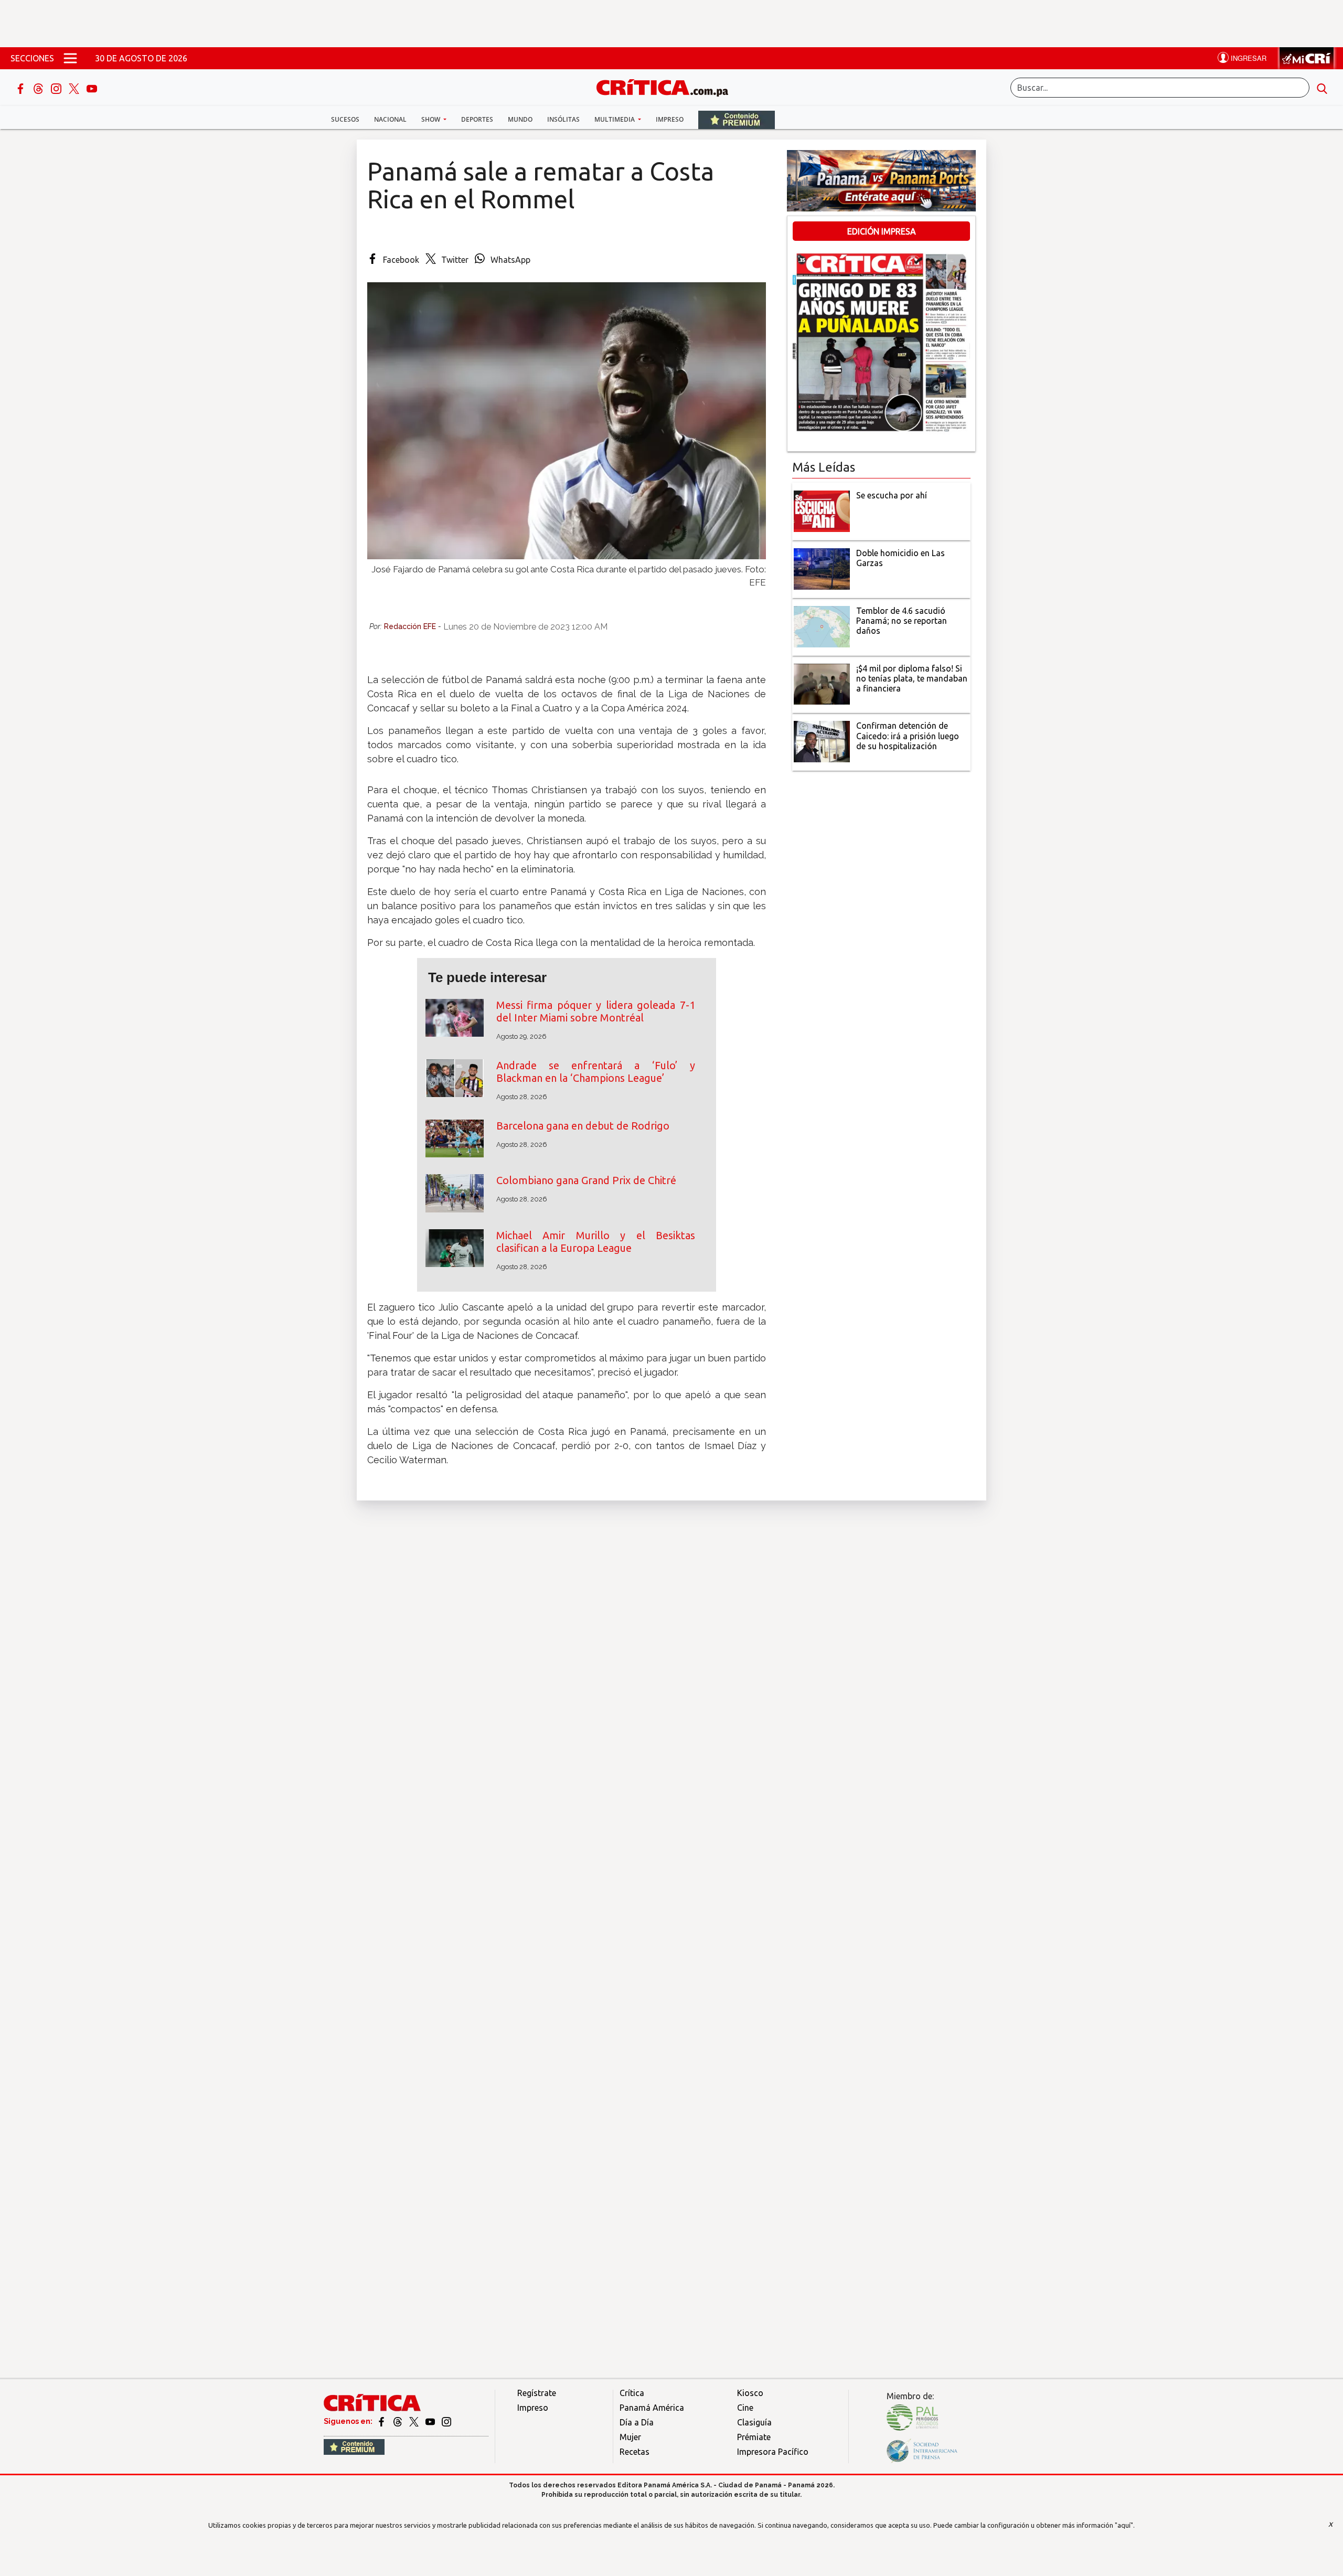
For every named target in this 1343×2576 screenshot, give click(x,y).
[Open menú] (70, 58)
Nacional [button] (390, 119)
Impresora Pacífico (773, 2452)
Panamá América (652, 2408)
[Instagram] (57, 88)
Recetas (635, 2452)
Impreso (670, 119)
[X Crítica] (75, 88)
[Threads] (39, 88)
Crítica (632, 2393)
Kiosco (750, 2393)
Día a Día (637, 2422)
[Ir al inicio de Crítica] (667, 86)
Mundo (520, 119)
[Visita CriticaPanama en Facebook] (382, 2421)
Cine (745, 2408)
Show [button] (431, 119)
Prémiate (754, 2437)
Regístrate (537, 2393)
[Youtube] (92, 88)
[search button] (1322, 88)
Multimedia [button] (615, 119)
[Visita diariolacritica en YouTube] (431, 2421)
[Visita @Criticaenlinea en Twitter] (398, 2421)
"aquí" (1124, 2525)
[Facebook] (22, 88)
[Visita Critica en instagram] (446, 2421)
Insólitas (563, 119)
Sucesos (345, 119)
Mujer (630, 2437)
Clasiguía (754, 2422)
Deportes (477, 119)
